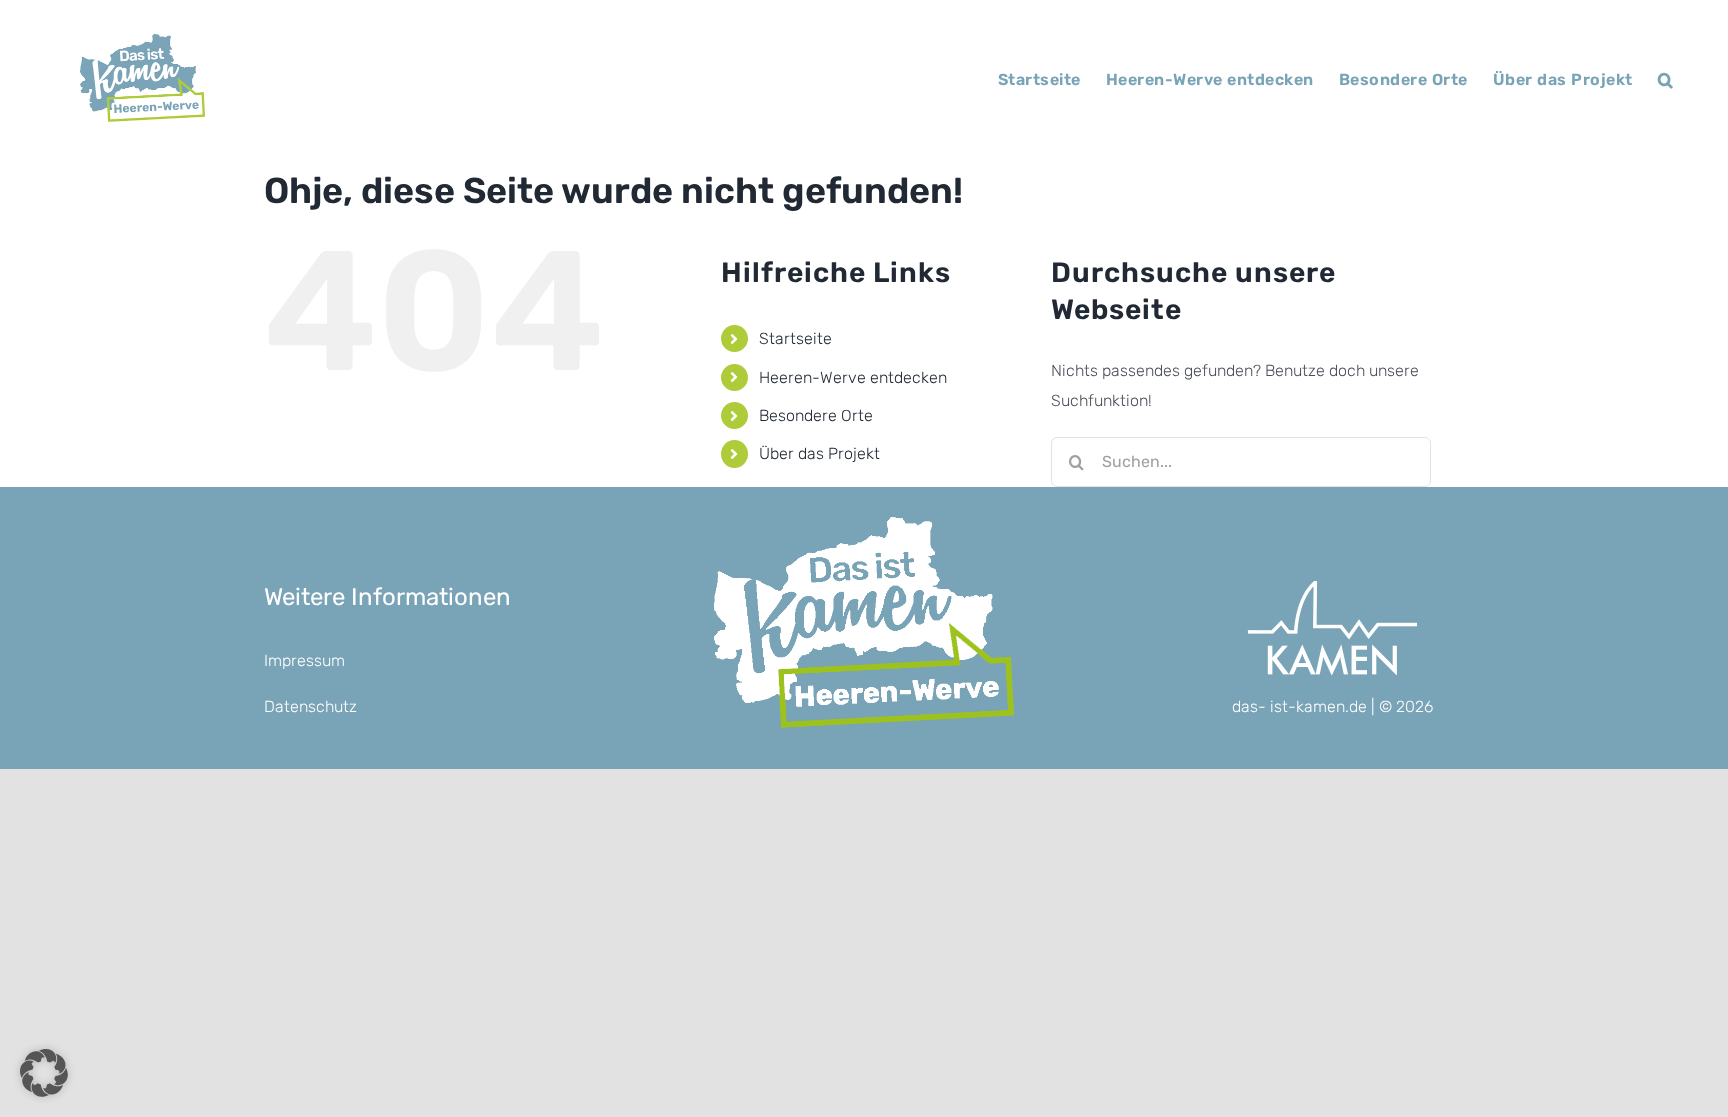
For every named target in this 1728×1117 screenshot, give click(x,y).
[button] (1666, 79)
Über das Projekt (819, 453)
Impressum (304, 660)
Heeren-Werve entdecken (853, 377)
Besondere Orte (816, 415)
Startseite (795, 338)
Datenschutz (310, 706)
